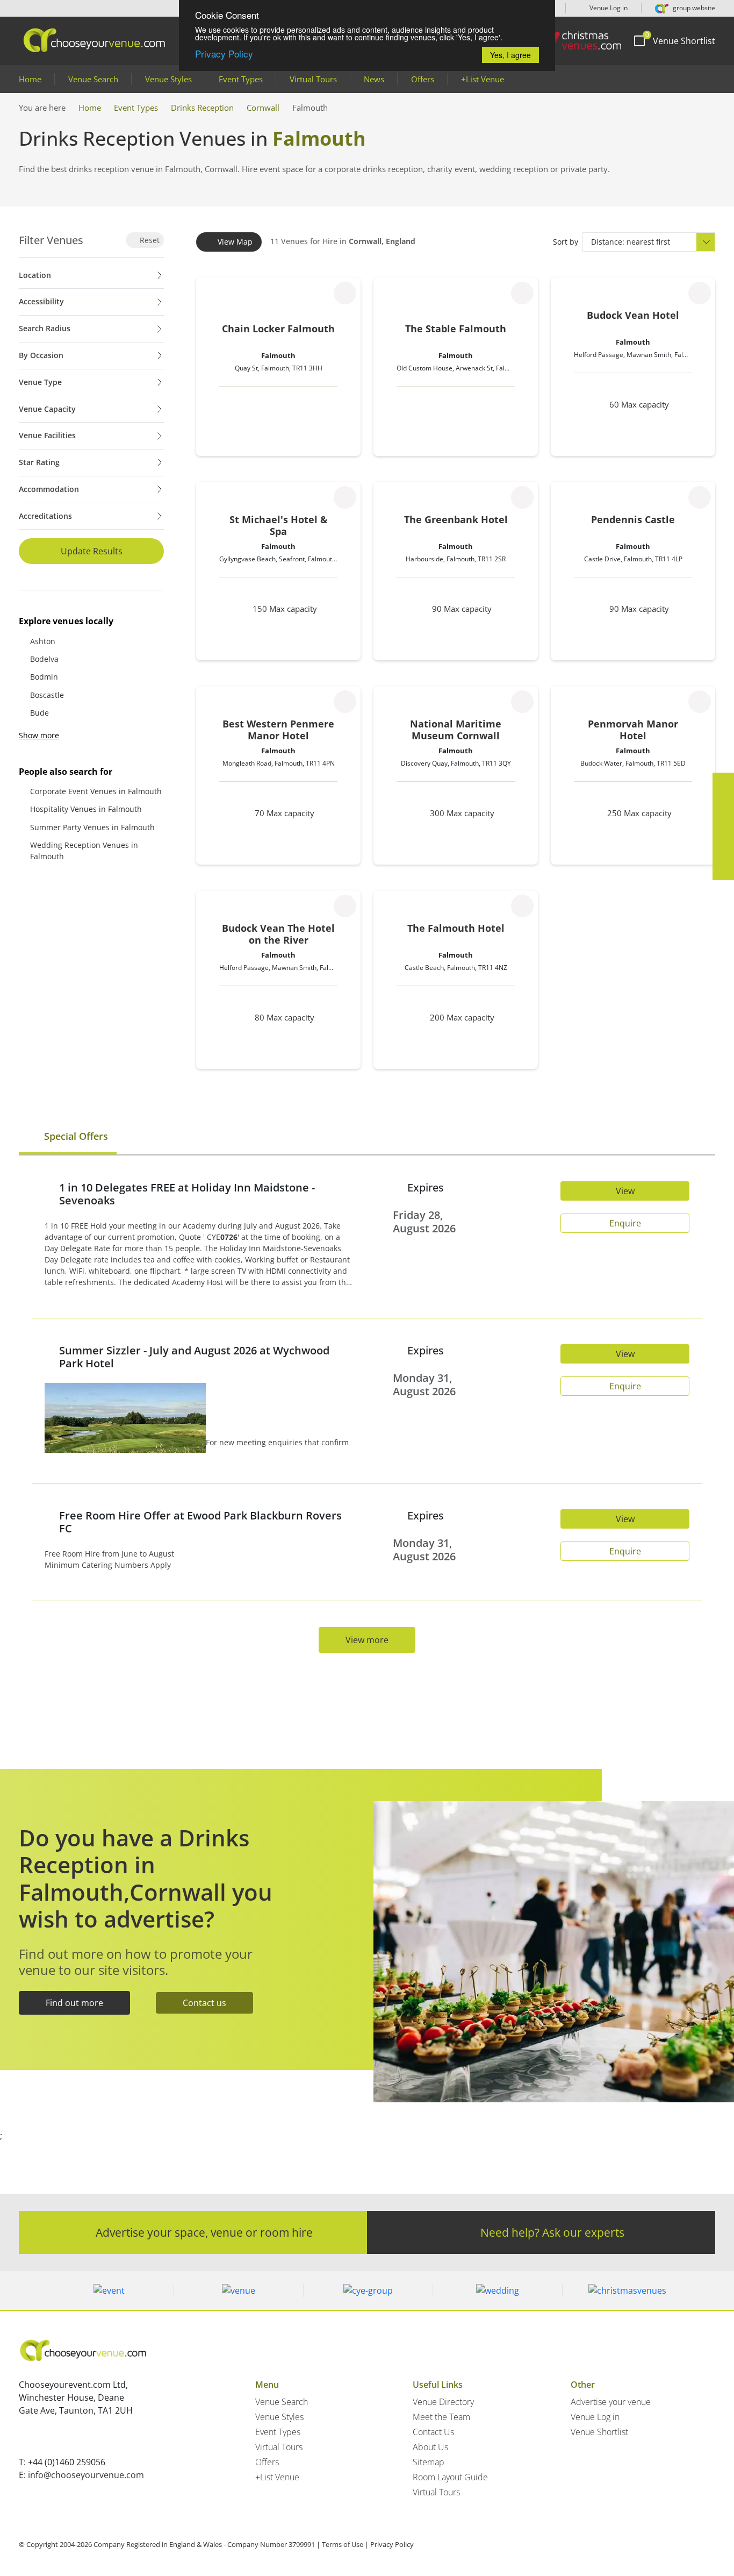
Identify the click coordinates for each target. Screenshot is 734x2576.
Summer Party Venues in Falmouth (92, 827)
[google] (723, 848)
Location (35, 275)
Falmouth (278, 355)
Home (30, 79)
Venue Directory (443, 2402)
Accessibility (41, 301)
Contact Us (433, 2432)
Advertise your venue (611, 2402)
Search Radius (45, 328)
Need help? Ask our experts (552, 2232)
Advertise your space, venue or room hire (204, 2232)
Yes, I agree (510, 55)
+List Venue (483, 79)
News (374, 79)
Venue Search (93, 79)
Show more (39, 735)
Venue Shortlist (599, 2432)
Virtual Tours (313, 79)
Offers (423, 79)
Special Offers (75, 1136)
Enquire (625, 1223)
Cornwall (263, 108)
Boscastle (47, 695)
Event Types (241, 79)
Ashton (43, 641)
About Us (430, 2447)
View (625, 1191)
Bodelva (44, 659)
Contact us (204, 2003)
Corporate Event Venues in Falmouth (96, 791)
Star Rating (39, 462)
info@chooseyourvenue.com (86, 2475)
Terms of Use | (345, 2544)
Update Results (92, 551)
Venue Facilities (47, 435)
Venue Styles (168, 79)
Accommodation (49, 489)
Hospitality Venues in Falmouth (86, 809)
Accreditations (45, 516)
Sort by (566, 242)
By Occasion (41, 355)
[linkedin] (723, 826)
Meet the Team (441, 2417)
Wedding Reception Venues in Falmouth (84, 851)
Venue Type (40, 382)
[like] (345, 293)
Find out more (74, 2003)
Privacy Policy (224, 53)
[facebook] (723, 783)
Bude (39, 713)
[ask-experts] (723, 869)
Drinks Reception (202, 108)
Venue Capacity (47, 409)
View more (367, 1640)
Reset (149, 240)
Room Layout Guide (450, 2477)
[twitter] (723, 805)
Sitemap (429, 2462)
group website (693, 8)
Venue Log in (608, 8)
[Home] (576, 41)
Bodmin (44, 677)
